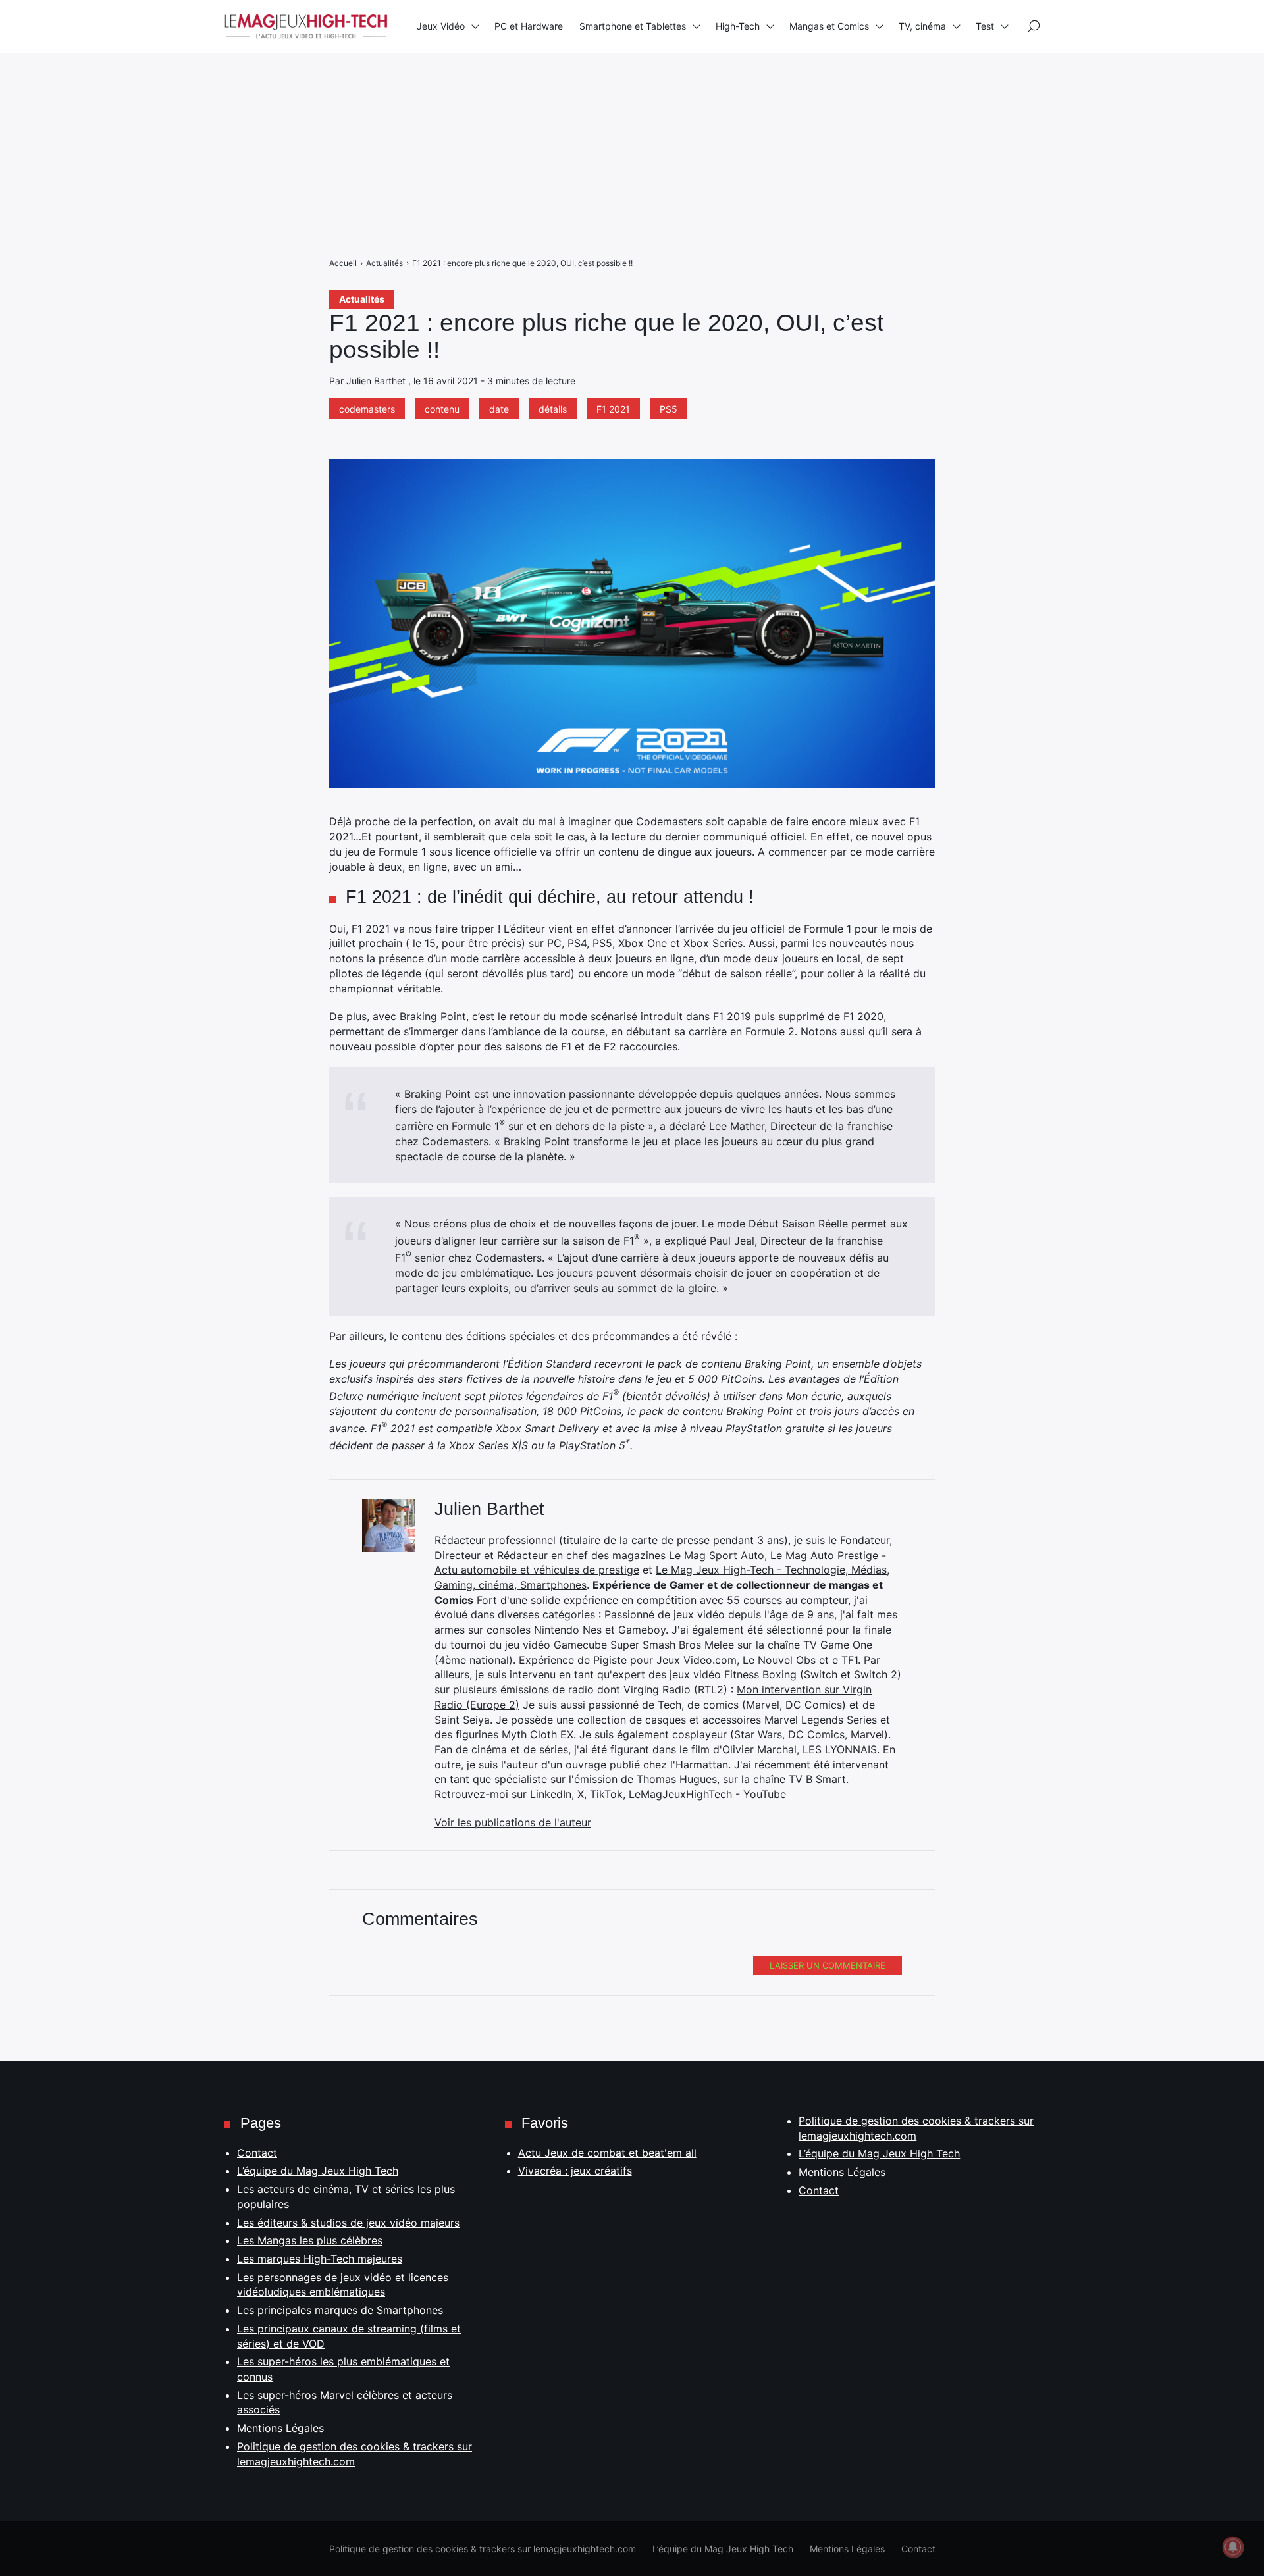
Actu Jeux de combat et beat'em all (607, 2153)
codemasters (367, 409)
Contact (257, 2153)
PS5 (669, 409)
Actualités (362, 299)
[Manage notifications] (1233, 2547)
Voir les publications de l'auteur (513, 1822)
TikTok (606, 1794)
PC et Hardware (529, 26)
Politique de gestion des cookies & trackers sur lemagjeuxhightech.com (483, 2549)
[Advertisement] (395, 92)
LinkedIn (551, 1794)
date (499, 409)
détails (553, 409)
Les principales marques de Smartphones (340, 2310)
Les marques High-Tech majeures (320, 2259)
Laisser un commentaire (828, 1965)
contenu (442, 409)
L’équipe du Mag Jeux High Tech (318, 2171)
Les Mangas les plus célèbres (310, 2240)
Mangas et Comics (829, 26)
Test (985, 26)
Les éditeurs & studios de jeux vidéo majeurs (348, 2223)
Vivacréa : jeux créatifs (575, 2171)
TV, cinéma (922, 26)
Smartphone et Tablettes (633, 26)
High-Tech (738, 26)
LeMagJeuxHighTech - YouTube (707, 1794)
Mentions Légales (280, 2428)
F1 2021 (613, 409)
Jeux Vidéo (441, 26)
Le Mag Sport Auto (717, 1555)
